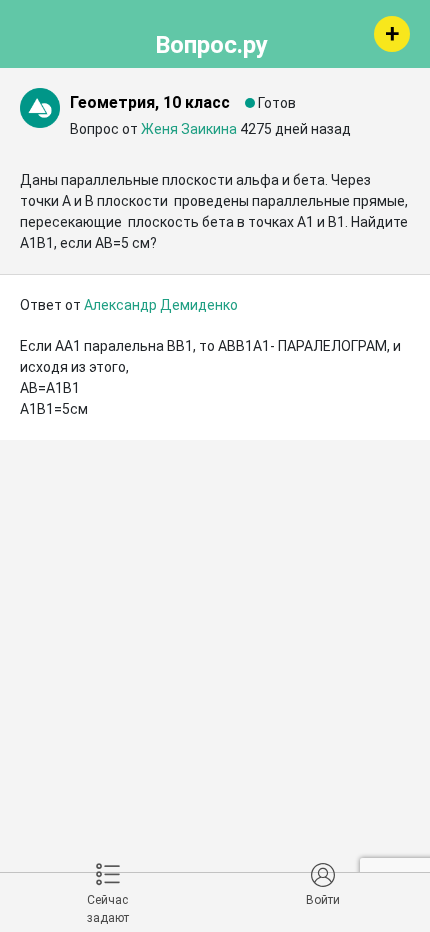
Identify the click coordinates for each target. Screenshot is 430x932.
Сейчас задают (108, 909)
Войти (323, 900)
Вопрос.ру (211, 42)
